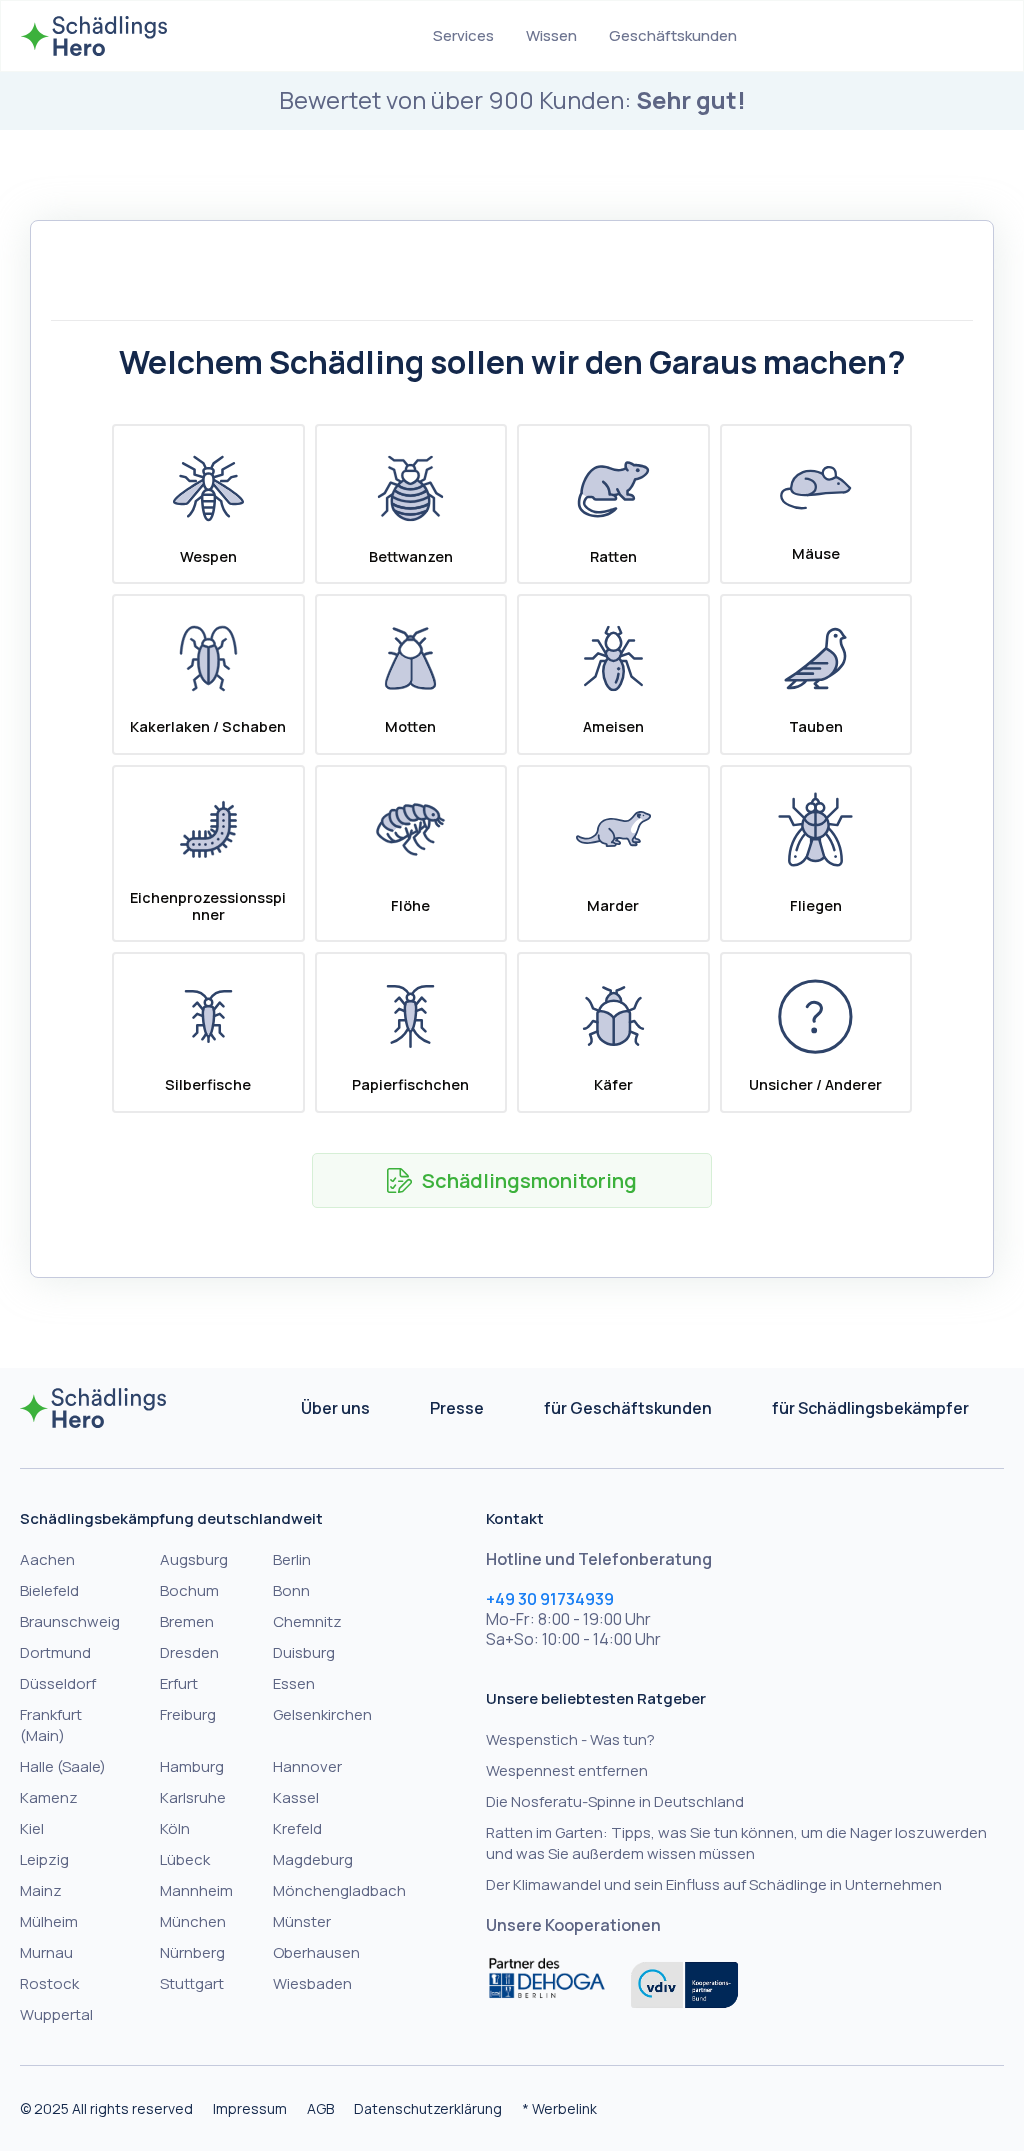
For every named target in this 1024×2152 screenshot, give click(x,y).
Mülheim (49, 1921)
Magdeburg (313, 1859)
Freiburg (188, 1714)
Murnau (46, 1952)
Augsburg (194, 1559)
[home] (94, 36)
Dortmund (55, 1652)
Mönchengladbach (339, 1890)
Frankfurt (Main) (51, 1725)
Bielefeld (49, 1590)
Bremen (187, 1621)
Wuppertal (56, 2014)
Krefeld (297, 1828)
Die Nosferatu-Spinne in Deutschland (615, 1801)
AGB (320, 2108)
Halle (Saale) (63, 1766)
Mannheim (196, 1890)
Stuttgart (192, 1983)
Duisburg (304, 1652)
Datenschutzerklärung (428, 2108)
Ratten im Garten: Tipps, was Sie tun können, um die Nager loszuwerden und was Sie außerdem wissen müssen (736, 1843)
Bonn (291, 1590)
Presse (457, 1408)
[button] (463, 36)
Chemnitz (307, 1621)
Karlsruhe (193, 1797)
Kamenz (49, 1797)
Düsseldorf (58, 1683)
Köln (175, 1828)
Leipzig (44, 1859)
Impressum (250, 2108)
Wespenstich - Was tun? (570, 1739)
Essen (294, 1683)
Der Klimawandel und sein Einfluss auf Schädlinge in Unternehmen (714, 1884)
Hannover (307, 1766)
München (193, 1921)
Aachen (47, 1559)
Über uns (335, 1408)
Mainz (41, 1890)
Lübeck (185, 1859)
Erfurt (179, 1683)
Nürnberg (192, 1952)
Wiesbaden (312, 1983)
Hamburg (192, 1766)
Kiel (32, 1828)
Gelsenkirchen (322, 1714)
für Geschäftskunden (628, 1408)
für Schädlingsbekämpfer (870, 1408)
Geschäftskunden (673, 35)
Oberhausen (316, 1952)
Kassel (296, 1797)
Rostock (49, 1983)
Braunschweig (70, 1621)
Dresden (189, 1652)
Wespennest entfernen (567, 1770)
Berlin (292, 1559)
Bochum (189, 1590)
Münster (302, 1921)
